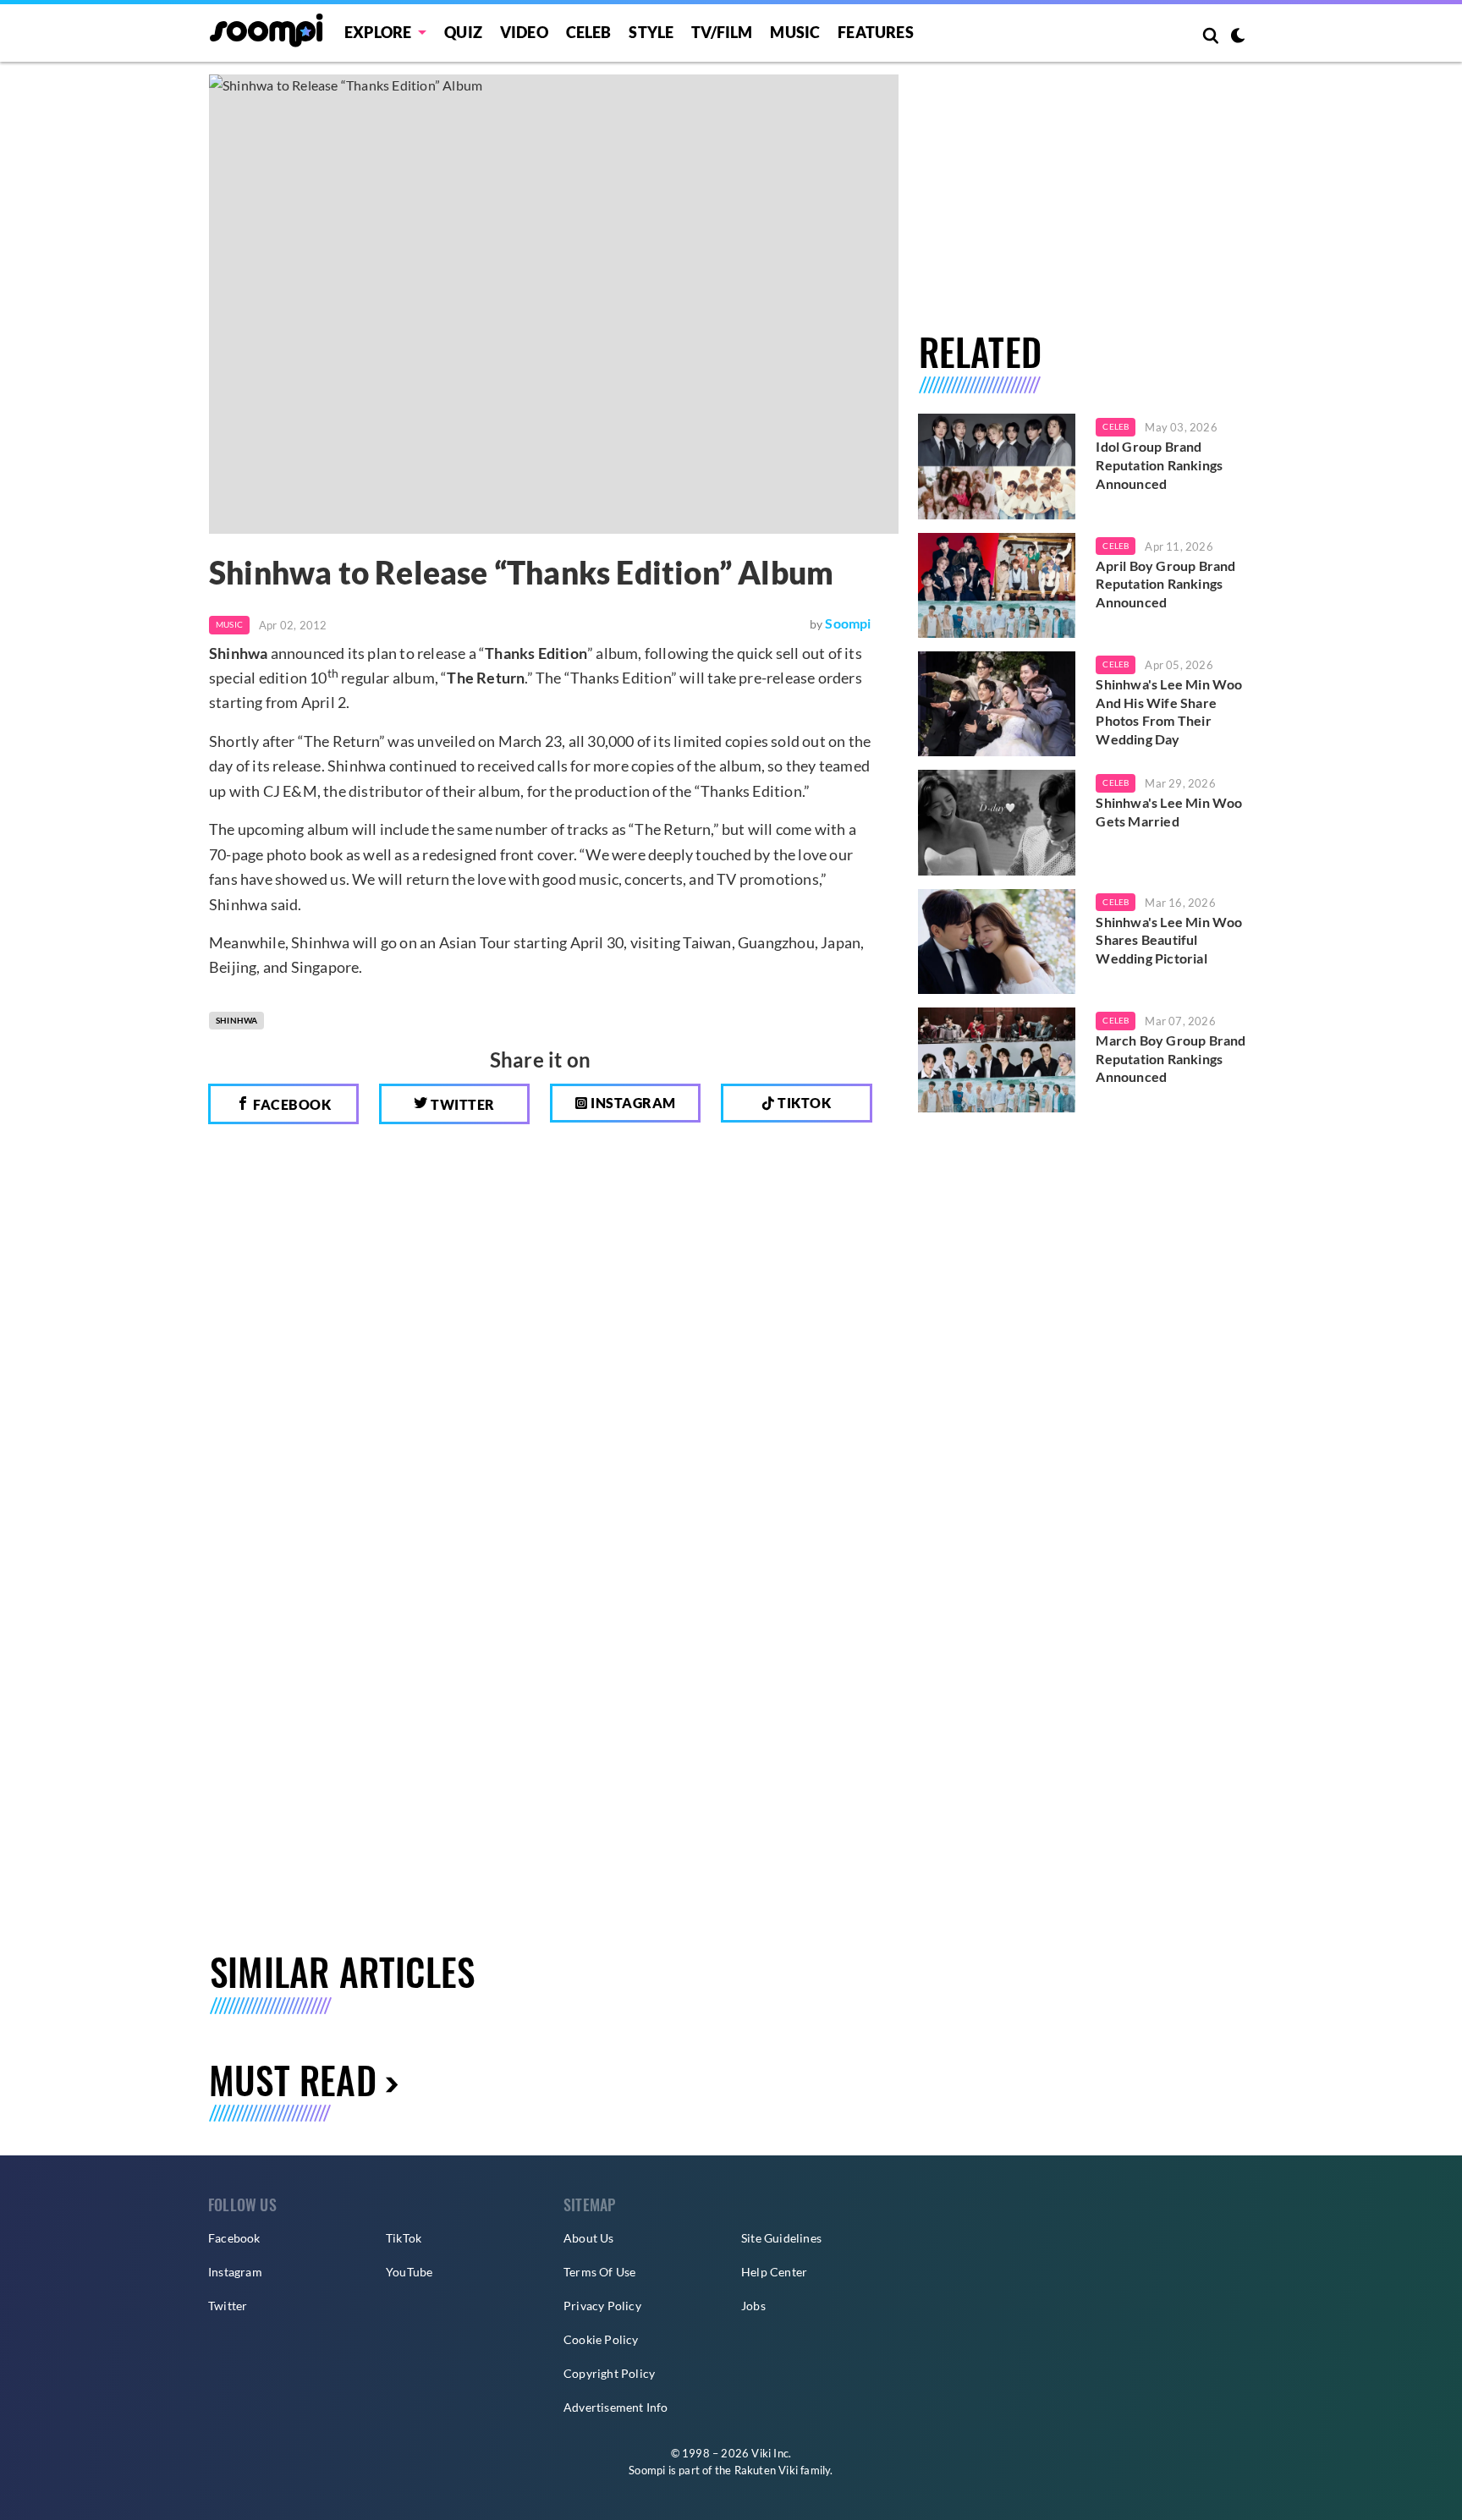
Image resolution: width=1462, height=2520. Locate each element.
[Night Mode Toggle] (1238, 37)
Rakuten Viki (766, 2470)
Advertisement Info (616, 2407)
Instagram (632, 1103)
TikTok (404, 2238)
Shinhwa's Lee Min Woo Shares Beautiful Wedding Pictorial (1169, 940)
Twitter (462, 1104)
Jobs (753, 2306)
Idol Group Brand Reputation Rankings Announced (1159, 464)
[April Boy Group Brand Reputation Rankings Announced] (997, 585)
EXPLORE (378, 32)
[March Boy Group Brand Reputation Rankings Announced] (997, 1060)
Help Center (774, 2272)
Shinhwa (236, 1020)
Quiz (463, 32)
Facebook (291, 1104)
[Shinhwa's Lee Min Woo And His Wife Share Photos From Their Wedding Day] (997, 704)
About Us (589, 2238)
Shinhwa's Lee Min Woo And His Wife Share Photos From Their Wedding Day (1169, 711)
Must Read (293, 2080)
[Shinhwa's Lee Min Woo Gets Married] (997, 822)
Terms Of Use (599, 2272)
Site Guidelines (781, 2238)
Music (795, 32)
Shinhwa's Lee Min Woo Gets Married (1169, 812)
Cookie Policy (601, 2339)
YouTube (409, 2272)
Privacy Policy (602, 2306)
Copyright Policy (609, 2373)
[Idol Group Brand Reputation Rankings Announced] (997, 466)
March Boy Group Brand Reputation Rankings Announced (1171, 1058)
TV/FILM (722, 32)
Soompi (848, 623)
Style (651, 32)
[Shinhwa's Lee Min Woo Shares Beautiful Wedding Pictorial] (997, 942)
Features (876, 32)
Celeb (589, 32)
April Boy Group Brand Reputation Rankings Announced (1165, 584)
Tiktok (803, 1103)
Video (524, 32)
